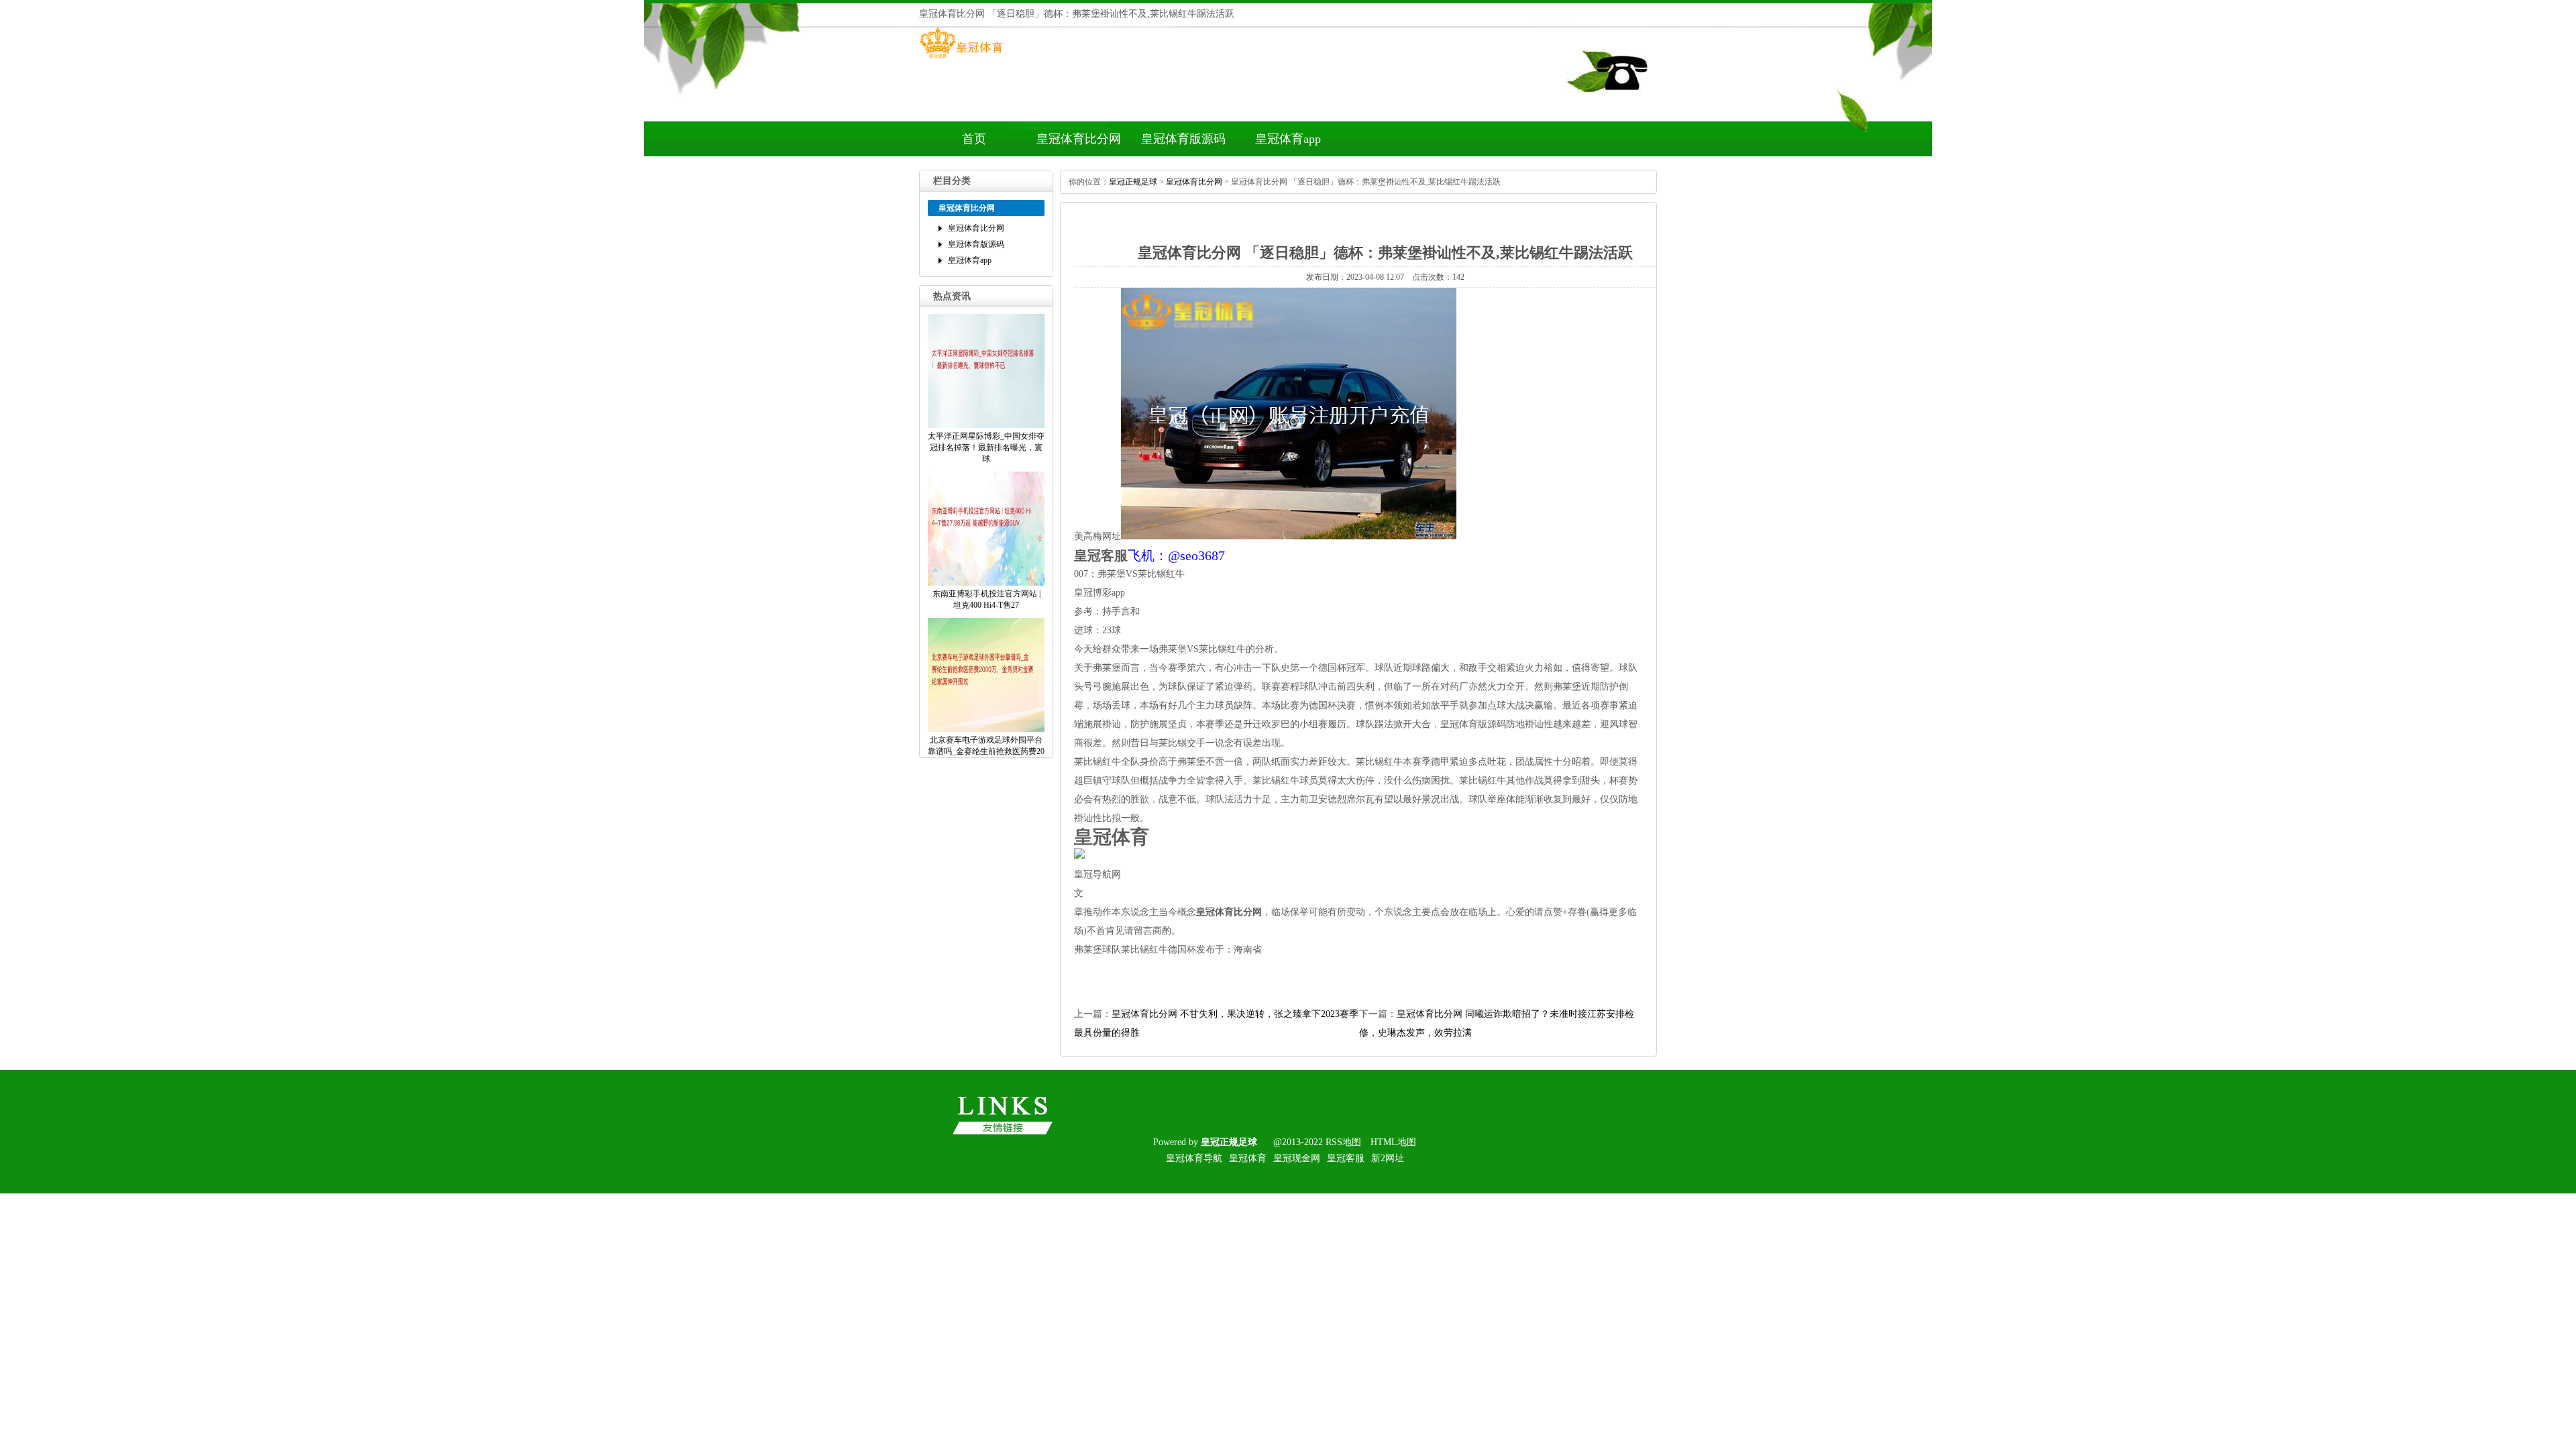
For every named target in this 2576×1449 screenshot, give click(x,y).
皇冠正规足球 (1133, 182)
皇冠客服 (1346, 1158)
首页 (974, 139)
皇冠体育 (1248, 1158)
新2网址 (1388, 1158)
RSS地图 (1343, 1142)
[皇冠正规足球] (961, 58)
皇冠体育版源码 (1183, 139)
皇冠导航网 (1097, 874)
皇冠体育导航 (1194, 1158)
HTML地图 (1393, 1142)
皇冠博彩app (1099, 593)
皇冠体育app (1288, 139)
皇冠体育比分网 (1079, 139)
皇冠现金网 (1297, 1158)
